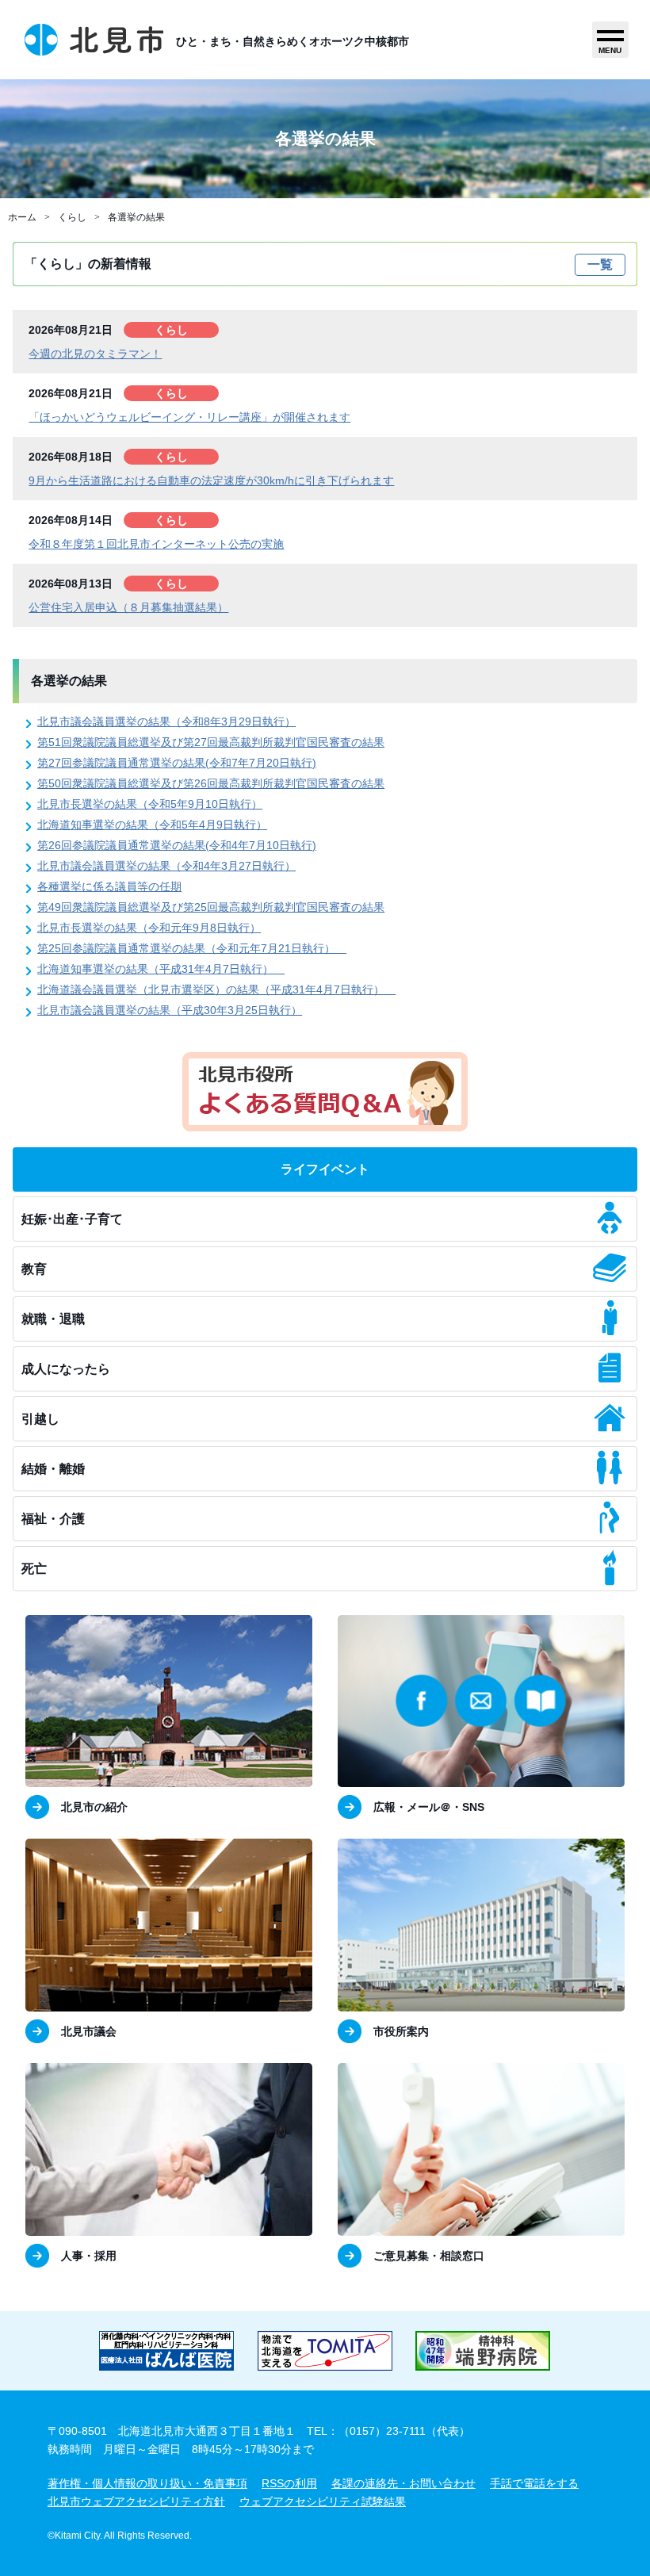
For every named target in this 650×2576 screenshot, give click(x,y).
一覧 (600, 264)
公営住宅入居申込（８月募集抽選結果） (128, 607)
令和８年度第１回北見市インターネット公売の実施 (156, 544)
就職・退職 (53, 1319)
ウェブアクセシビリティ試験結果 (323, 2501)
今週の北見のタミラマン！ (95, 354)
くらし (72, 217)
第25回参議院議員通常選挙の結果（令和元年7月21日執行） (192, 948)
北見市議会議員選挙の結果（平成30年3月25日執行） (170, 1010)
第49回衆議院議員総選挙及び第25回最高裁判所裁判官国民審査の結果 (211, 907)
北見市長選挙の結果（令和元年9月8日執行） (149, 928)
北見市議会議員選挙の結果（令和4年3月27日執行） (166, 866)
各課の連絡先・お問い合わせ (403, 2483)
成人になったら (66, 1369)
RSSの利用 (289, 2483)
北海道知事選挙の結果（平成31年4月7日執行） (161, 969)
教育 (34, 1269)
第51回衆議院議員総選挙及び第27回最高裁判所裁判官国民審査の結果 (211, 742)
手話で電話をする (534, 2483)
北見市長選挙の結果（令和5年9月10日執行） (150, 804)
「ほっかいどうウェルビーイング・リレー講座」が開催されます (189, 417)
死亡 (34, 1569)
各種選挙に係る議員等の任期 (109, 886)
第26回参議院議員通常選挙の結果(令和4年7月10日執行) (177, 845)
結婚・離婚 (53, 1469)
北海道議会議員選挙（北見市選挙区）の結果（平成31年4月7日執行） (216, 989)
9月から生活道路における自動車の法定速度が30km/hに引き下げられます (211, 480)
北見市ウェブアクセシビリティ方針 (136, 2501)
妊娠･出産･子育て (72, 1219)
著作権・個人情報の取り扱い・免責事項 (147, 2483)
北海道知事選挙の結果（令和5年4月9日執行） (152, 825)
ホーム (22, 217)
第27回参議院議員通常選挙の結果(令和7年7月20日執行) (177, 763)
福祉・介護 (53, 1519)
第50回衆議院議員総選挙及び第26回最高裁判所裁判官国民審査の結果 (211, 783)
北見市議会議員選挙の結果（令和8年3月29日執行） (166, 722)
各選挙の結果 (136, 217)
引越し (40, 1419)
